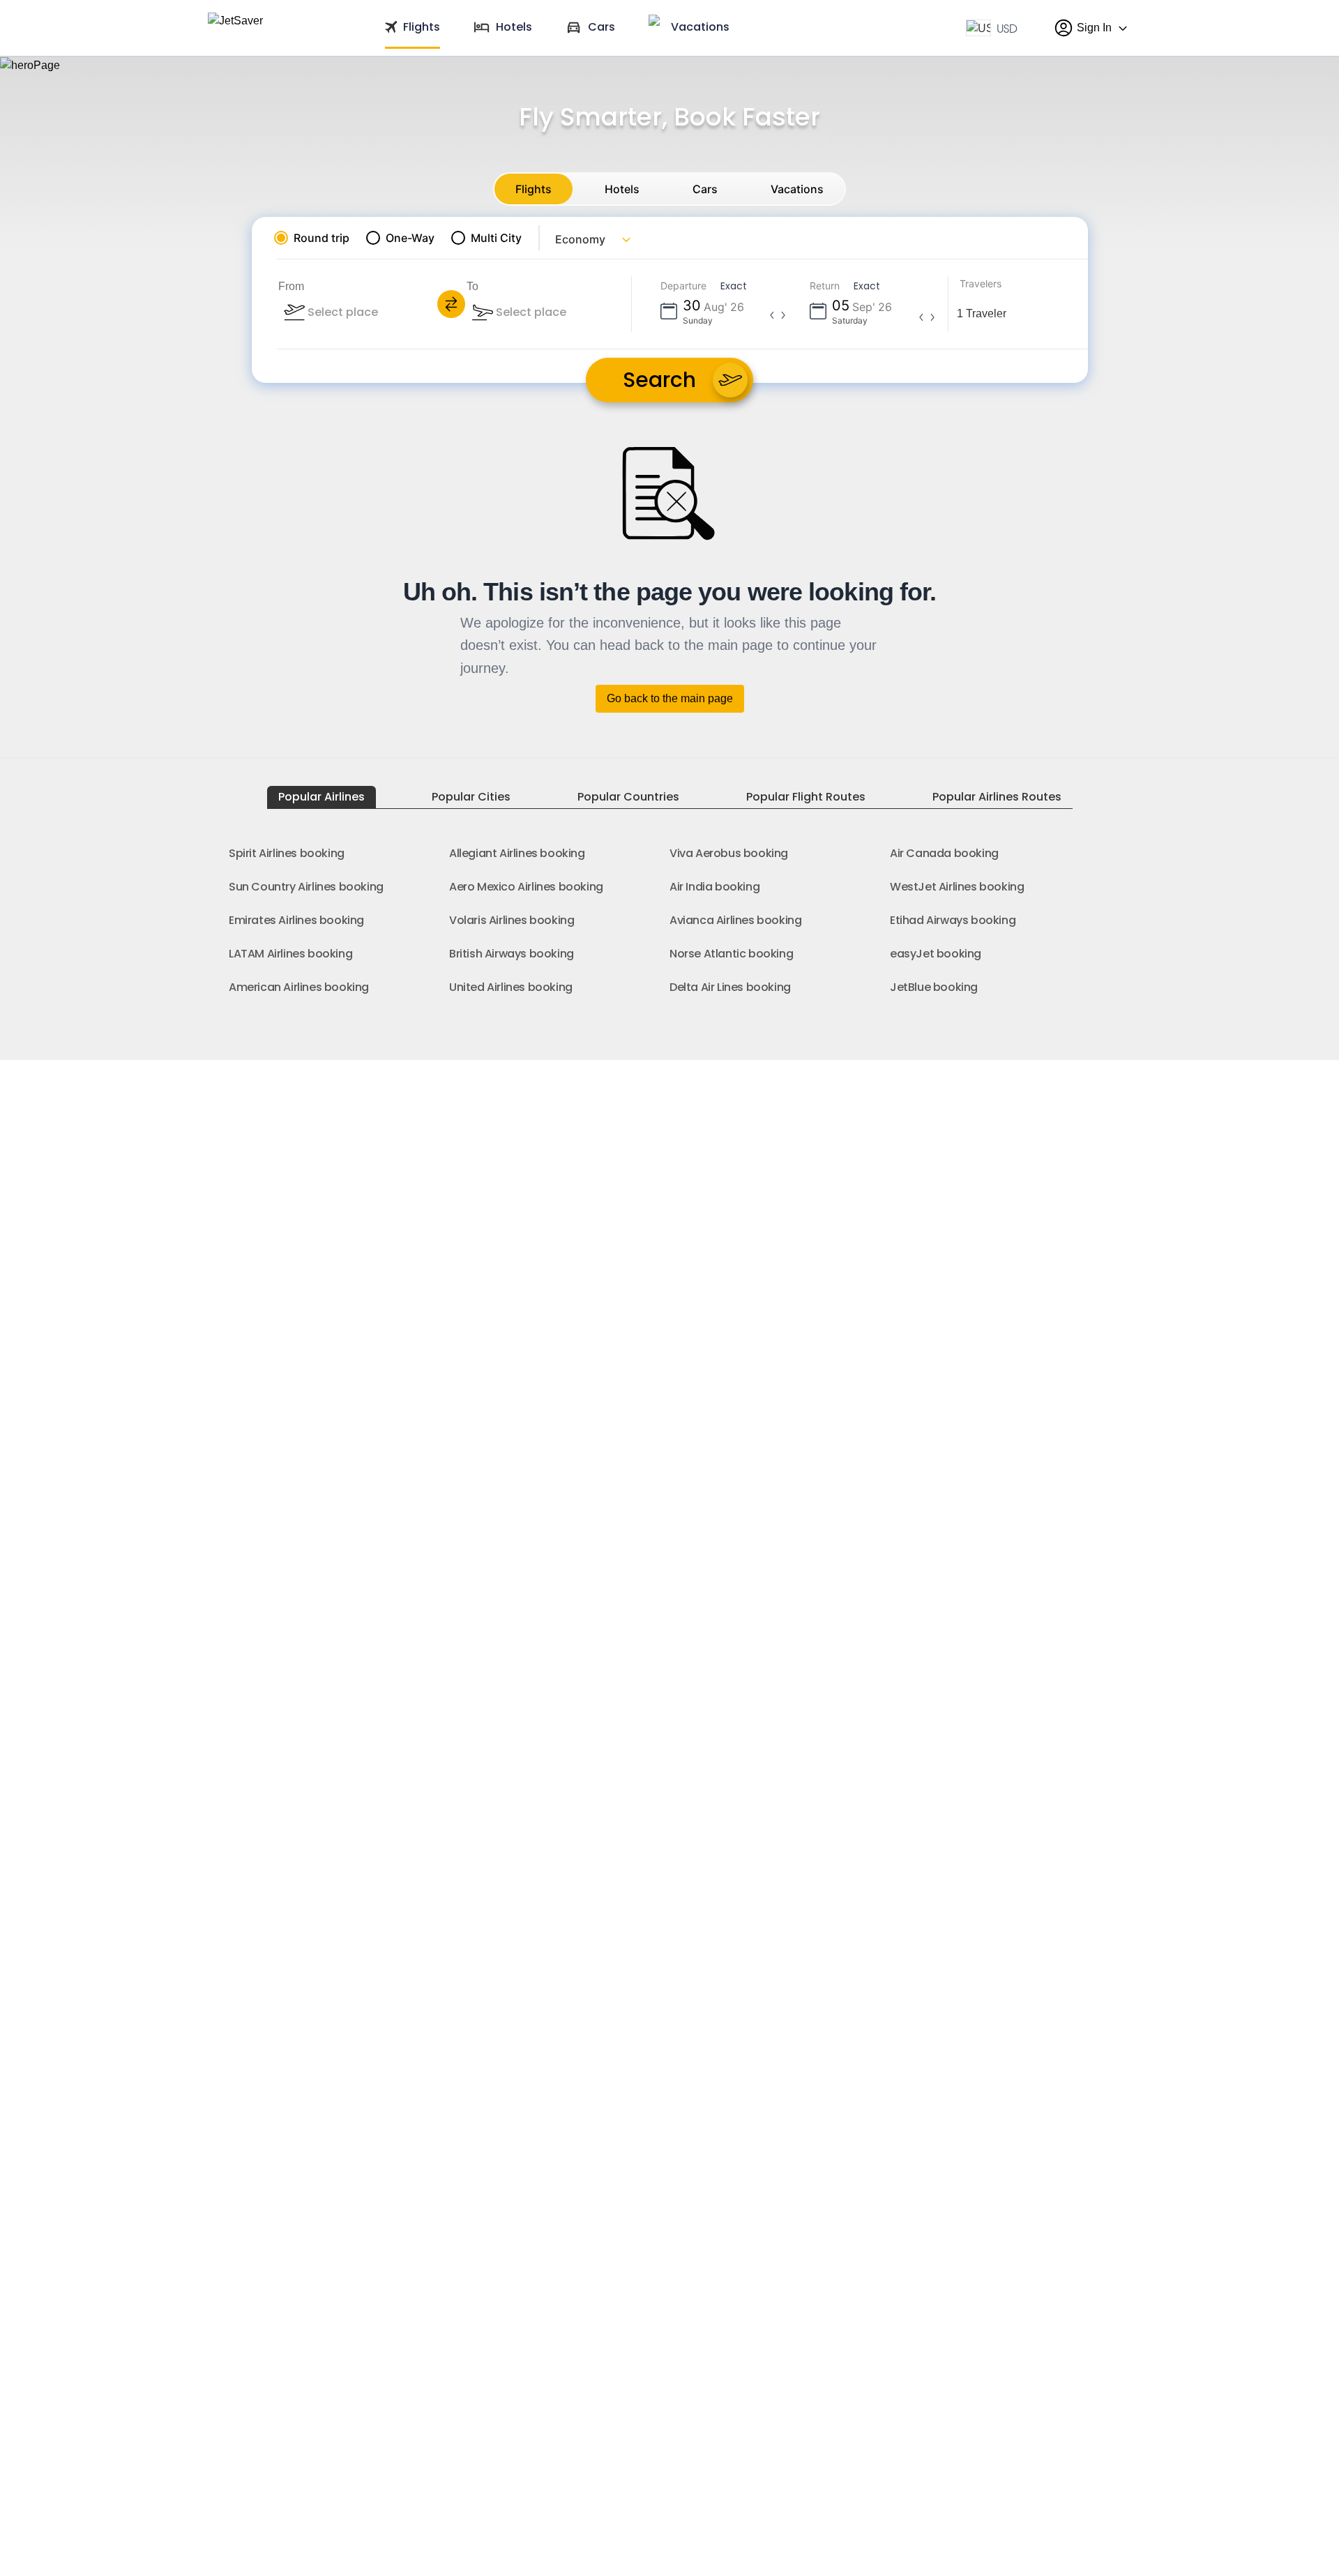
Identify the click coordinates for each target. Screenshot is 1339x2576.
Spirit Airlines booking (287, 853)
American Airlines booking (299, 987)
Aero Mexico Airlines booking (526, 887)
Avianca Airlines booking (735, 920)
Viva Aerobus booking (729, 853)
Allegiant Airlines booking (517, 853)
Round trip (321, 238)
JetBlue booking (934, 987)
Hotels (622, 189)
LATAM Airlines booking (290, 954)
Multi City (496, 238)
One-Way (410, 238)
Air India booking (714, 887)
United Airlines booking (511, 987)
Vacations (797, 189)
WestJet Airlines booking (957, 887)
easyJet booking (936, 954)
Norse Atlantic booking (731, 954)
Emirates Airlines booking (296, 920)
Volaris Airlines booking (512, 920)
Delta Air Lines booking (730, 987)
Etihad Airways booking (953, 920)
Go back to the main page (670, 698)
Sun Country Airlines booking (306, 887)
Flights (534, 189)
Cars (705, 189)
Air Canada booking (944, 853)
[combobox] (381, 312)
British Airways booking (512, 954)
